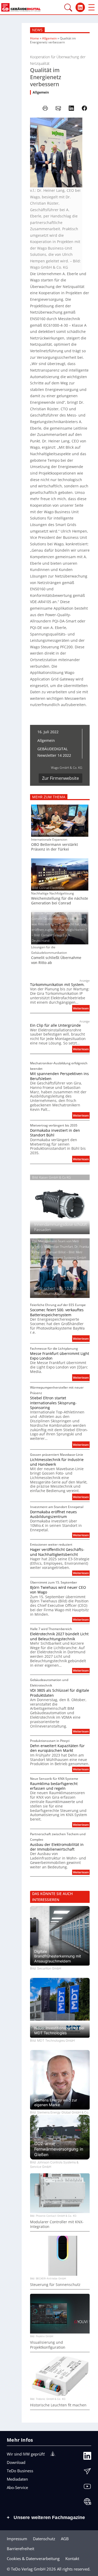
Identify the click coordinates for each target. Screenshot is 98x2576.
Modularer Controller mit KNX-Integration (57, 2224)
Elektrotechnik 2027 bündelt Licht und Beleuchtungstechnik (59, 1636)
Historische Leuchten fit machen (58, 2405)
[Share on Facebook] (84, 108)
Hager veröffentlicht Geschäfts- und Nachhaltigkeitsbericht (57, 1552)
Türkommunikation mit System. (57, 985)
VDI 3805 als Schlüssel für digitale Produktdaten (60, 1693)
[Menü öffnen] (91, 7)
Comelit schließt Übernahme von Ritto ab (56, 960)
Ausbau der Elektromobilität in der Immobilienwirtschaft (57, 1847)
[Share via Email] (58, 108)
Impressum (17, 2539)
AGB (65, 2539)
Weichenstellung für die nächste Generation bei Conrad (60, 901)
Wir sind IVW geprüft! (26, 2454)
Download (16, 2462)
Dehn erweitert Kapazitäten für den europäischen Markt (57, 1748)
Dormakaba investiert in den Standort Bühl (55, 1133)
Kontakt (72, 2558)
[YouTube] (87, 2488)
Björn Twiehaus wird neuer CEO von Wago (58, 1590)
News (37, 30)
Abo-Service (17, 2487)
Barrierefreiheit (21, 2549)
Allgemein (49, 38)
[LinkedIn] (87, 2457)
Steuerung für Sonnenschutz (55, 2285)
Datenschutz (44, 2539)
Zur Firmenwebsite (60, 778)
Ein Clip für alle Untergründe (55, 1025)
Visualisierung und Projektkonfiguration (48, 2345)
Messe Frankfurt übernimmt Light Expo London (60, 1356)
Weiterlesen (81, 1009)
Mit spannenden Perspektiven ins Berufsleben (59, 1076)
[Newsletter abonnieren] (87, 2473)
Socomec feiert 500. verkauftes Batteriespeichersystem (57, 1312)
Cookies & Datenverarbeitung (33, 2558)
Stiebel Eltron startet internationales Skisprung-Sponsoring (53, 1403)
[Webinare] (87, 2503)
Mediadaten (17, 2479)
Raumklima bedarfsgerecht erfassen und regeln (54, 1786)
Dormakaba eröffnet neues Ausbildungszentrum (53, 1514)
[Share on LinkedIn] (71, 108)
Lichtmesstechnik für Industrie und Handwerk (57, 1462)
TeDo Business (20, 2471)
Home (34, 38)
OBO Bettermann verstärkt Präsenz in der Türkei (54, 847)
